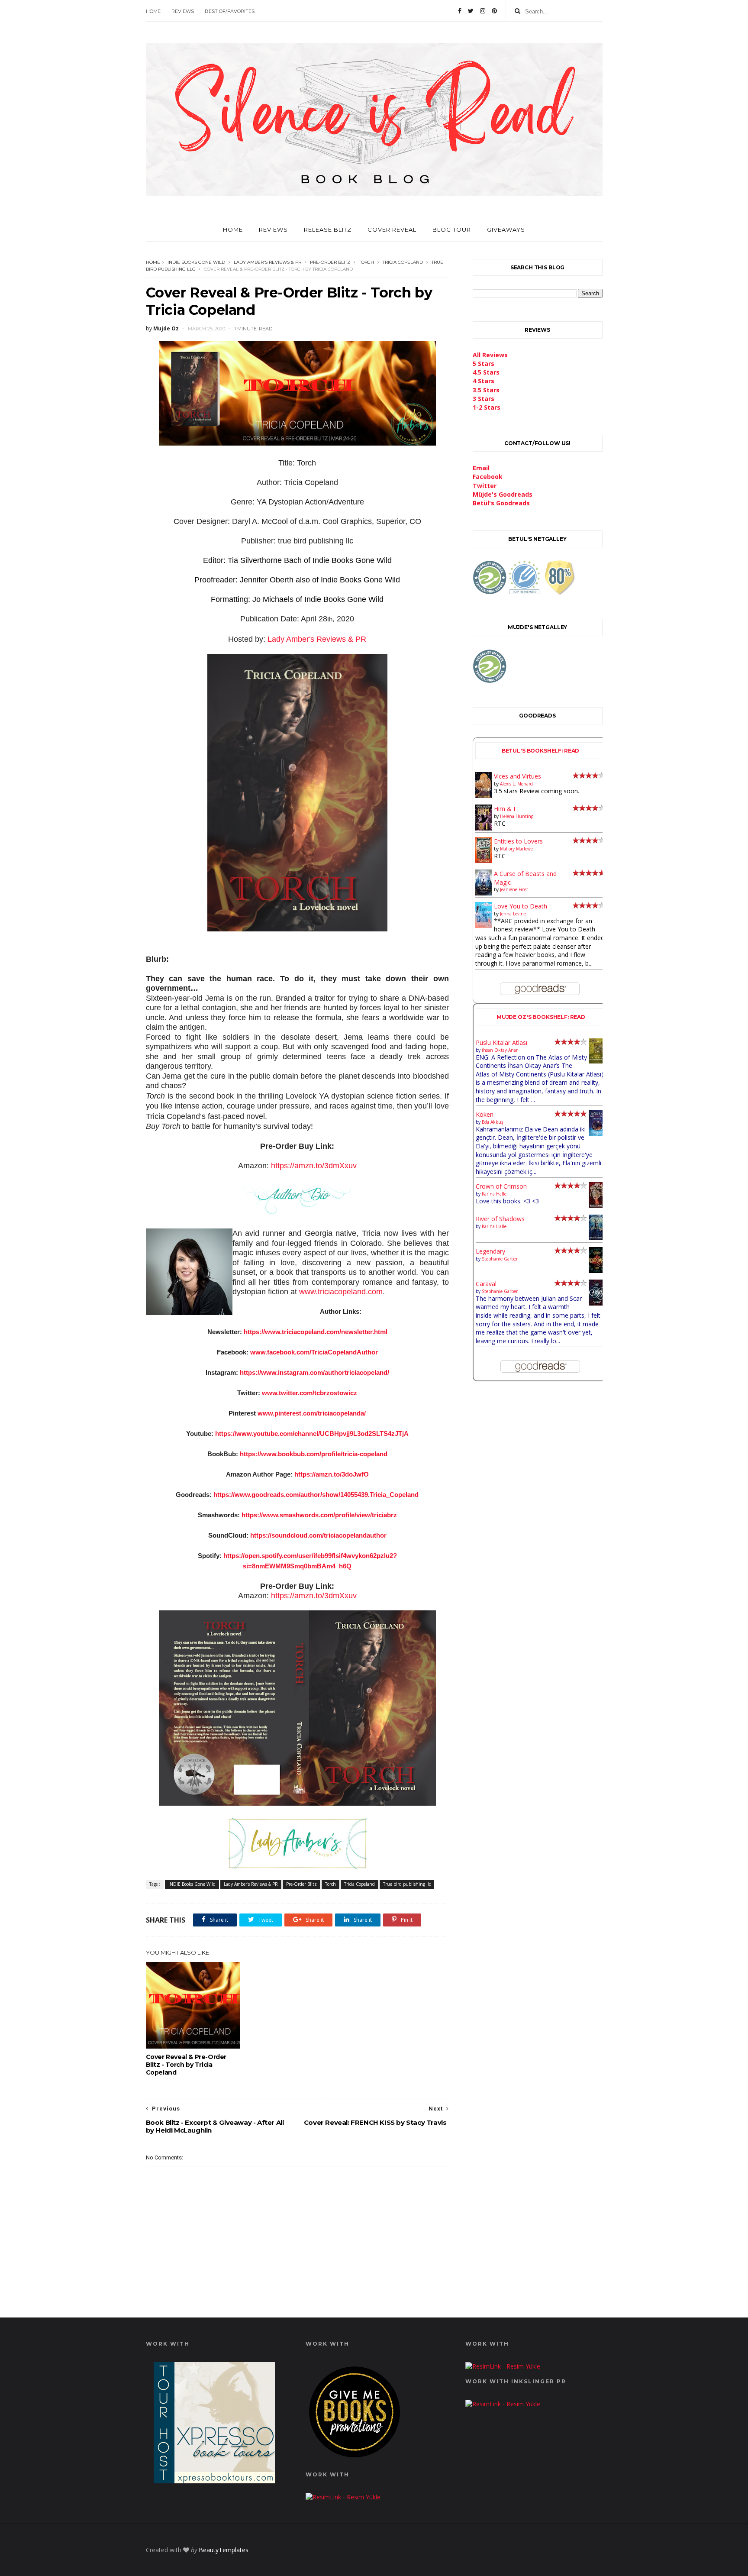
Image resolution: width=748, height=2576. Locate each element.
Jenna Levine (513, 914)
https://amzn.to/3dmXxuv (314, 1166)
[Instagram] (483, 11)
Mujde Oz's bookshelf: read (541, 1017)
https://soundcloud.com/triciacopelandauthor (318, 1535)
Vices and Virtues (517, 776)
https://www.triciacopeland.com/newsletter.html (316, 1332)
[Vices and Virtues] (484, 796)
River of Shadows (500, 1219)
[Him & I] (484, 828)
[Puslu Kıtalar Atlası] (597, 1061)
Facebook (488, 477)
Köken (485, 1114)
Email (481, 468)
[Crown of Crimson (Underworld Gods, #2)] (597, 1205)
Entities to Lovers (518, 841)
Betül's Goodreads (501, 503)
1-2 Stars (487, 407)
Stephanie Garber (500, 1259)
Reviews (183, 11)
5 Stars (484, 364)
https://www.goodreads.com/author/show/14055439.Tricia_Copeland (316, 1495)
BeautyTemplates (224, 2550)
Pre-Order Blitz (330, 262)
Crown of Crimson (501, 1186)
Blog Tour (452, 229)
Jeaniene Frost (514, 889)
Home (153, 11)
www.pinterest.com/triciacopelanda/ (312, 1413)
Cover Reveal (392, 229)
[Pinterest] (494, 11)
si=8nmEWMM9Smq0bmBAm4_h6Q (297, 1566)
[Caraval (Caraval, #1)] (597, 1303)
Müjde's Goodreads (503, 494)
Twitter (485, 486)
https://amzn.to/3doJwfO (332, 1474)
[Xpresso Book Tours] (214, 2481)
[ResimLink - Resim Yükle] (355, 2459)
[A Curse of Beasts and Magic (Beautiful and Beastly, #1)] (484, 893)
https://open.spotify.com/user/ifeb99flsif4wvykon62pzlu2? (310, 1556)
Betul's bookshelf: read (541, 751)
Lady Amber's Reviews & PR (268, 262)
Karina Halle (494, 1194)
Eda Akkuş (493, 1122)
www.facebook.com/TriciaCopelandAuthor (314, 1352)
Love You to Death (521, 906)
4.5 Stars (486, 372)
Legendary (490, 1251)
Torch (366, 262)
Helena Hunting (517, 816)
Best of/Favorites (230, 11)
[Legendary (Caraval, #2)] (597, 1271)
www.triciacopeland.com (341, 1292)
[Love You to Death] (484, 926)
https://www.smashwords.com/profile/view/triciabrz (319, 1515)
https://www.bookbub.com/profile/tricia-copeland (314, 1454)
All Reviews (490, 355)
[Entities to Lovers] (484, 861)
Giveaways (506, 229)
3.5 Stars (486, 390)
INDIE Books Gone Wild (196, 262)
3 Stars (484, 399)
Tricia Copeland (403, 262)
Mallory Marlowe (516, 849)
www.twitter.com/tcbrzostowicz (310, 1393)
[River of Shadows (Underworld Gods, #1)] (597, 1238)
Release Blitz (328, 229)
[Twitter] (471, 11)
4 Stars (484, 381)
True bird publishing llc (407, 1884)
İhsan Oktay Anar (500, 1050)
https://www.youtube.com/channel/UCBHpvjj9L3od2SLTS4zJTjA (312, 1433)
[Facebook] (460, 11)
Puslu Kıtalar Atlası (501, 1042)
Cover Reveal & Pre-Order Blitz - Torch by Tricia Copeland (186, 2065)
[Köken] (597, 1134)
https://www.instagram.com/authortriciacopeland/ (314, 1372)
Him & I (505, 809)
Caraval (486, 1284)
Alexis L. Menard (516, 784)
